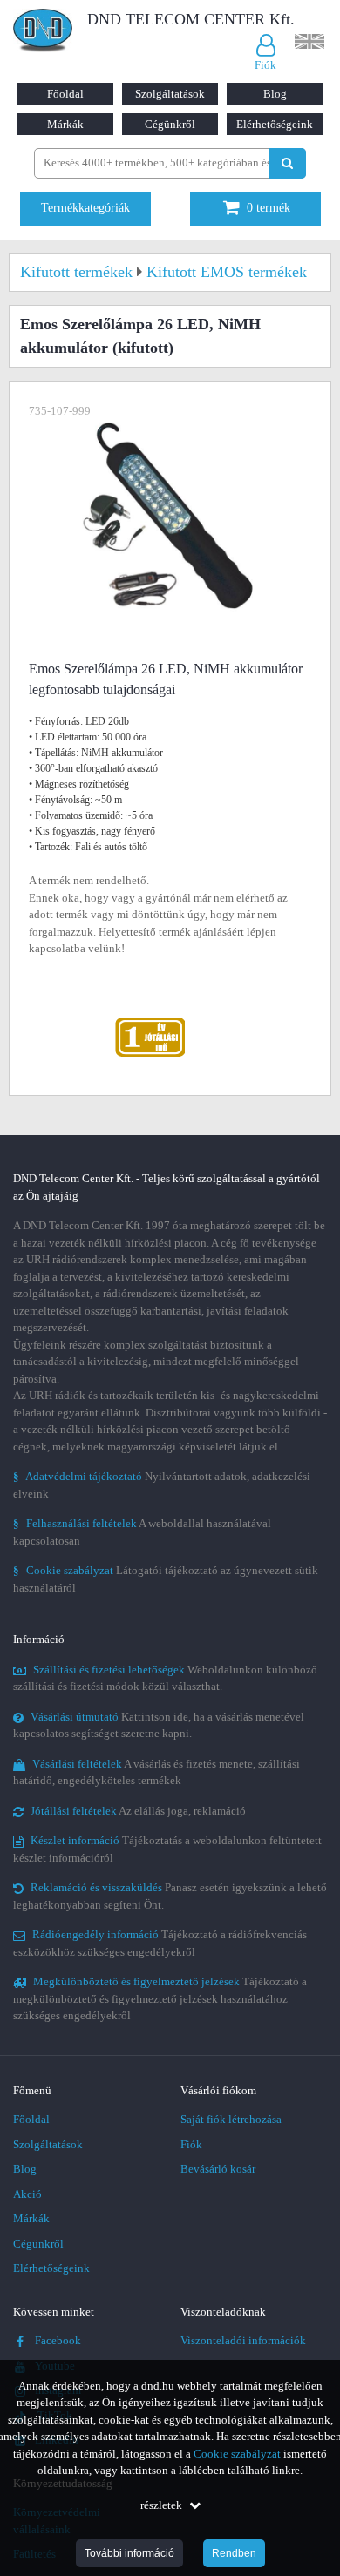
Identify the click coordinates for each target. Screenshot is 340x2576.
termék (269, 208)
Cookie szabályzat (237, 2454)
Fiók (191, 2144)
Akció (27, 2194)
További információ (129, 2553)
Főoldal (65, 94)
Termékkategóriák (85, 208)
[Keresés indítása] (287, 163)
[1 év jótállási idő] (150, 1021)
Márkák (65, 124)
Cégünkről (170, 124)
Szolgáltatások (170, 94)
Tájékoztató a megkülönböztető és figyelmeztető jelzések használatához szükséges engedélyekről (160, 1998)
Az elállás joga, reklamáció (138, 1811)
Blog (275, 94)
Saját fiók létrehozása (231, 2119)
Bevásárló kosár (218, 2169)
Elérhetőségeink (275, 124)
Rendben (234, 2553)
